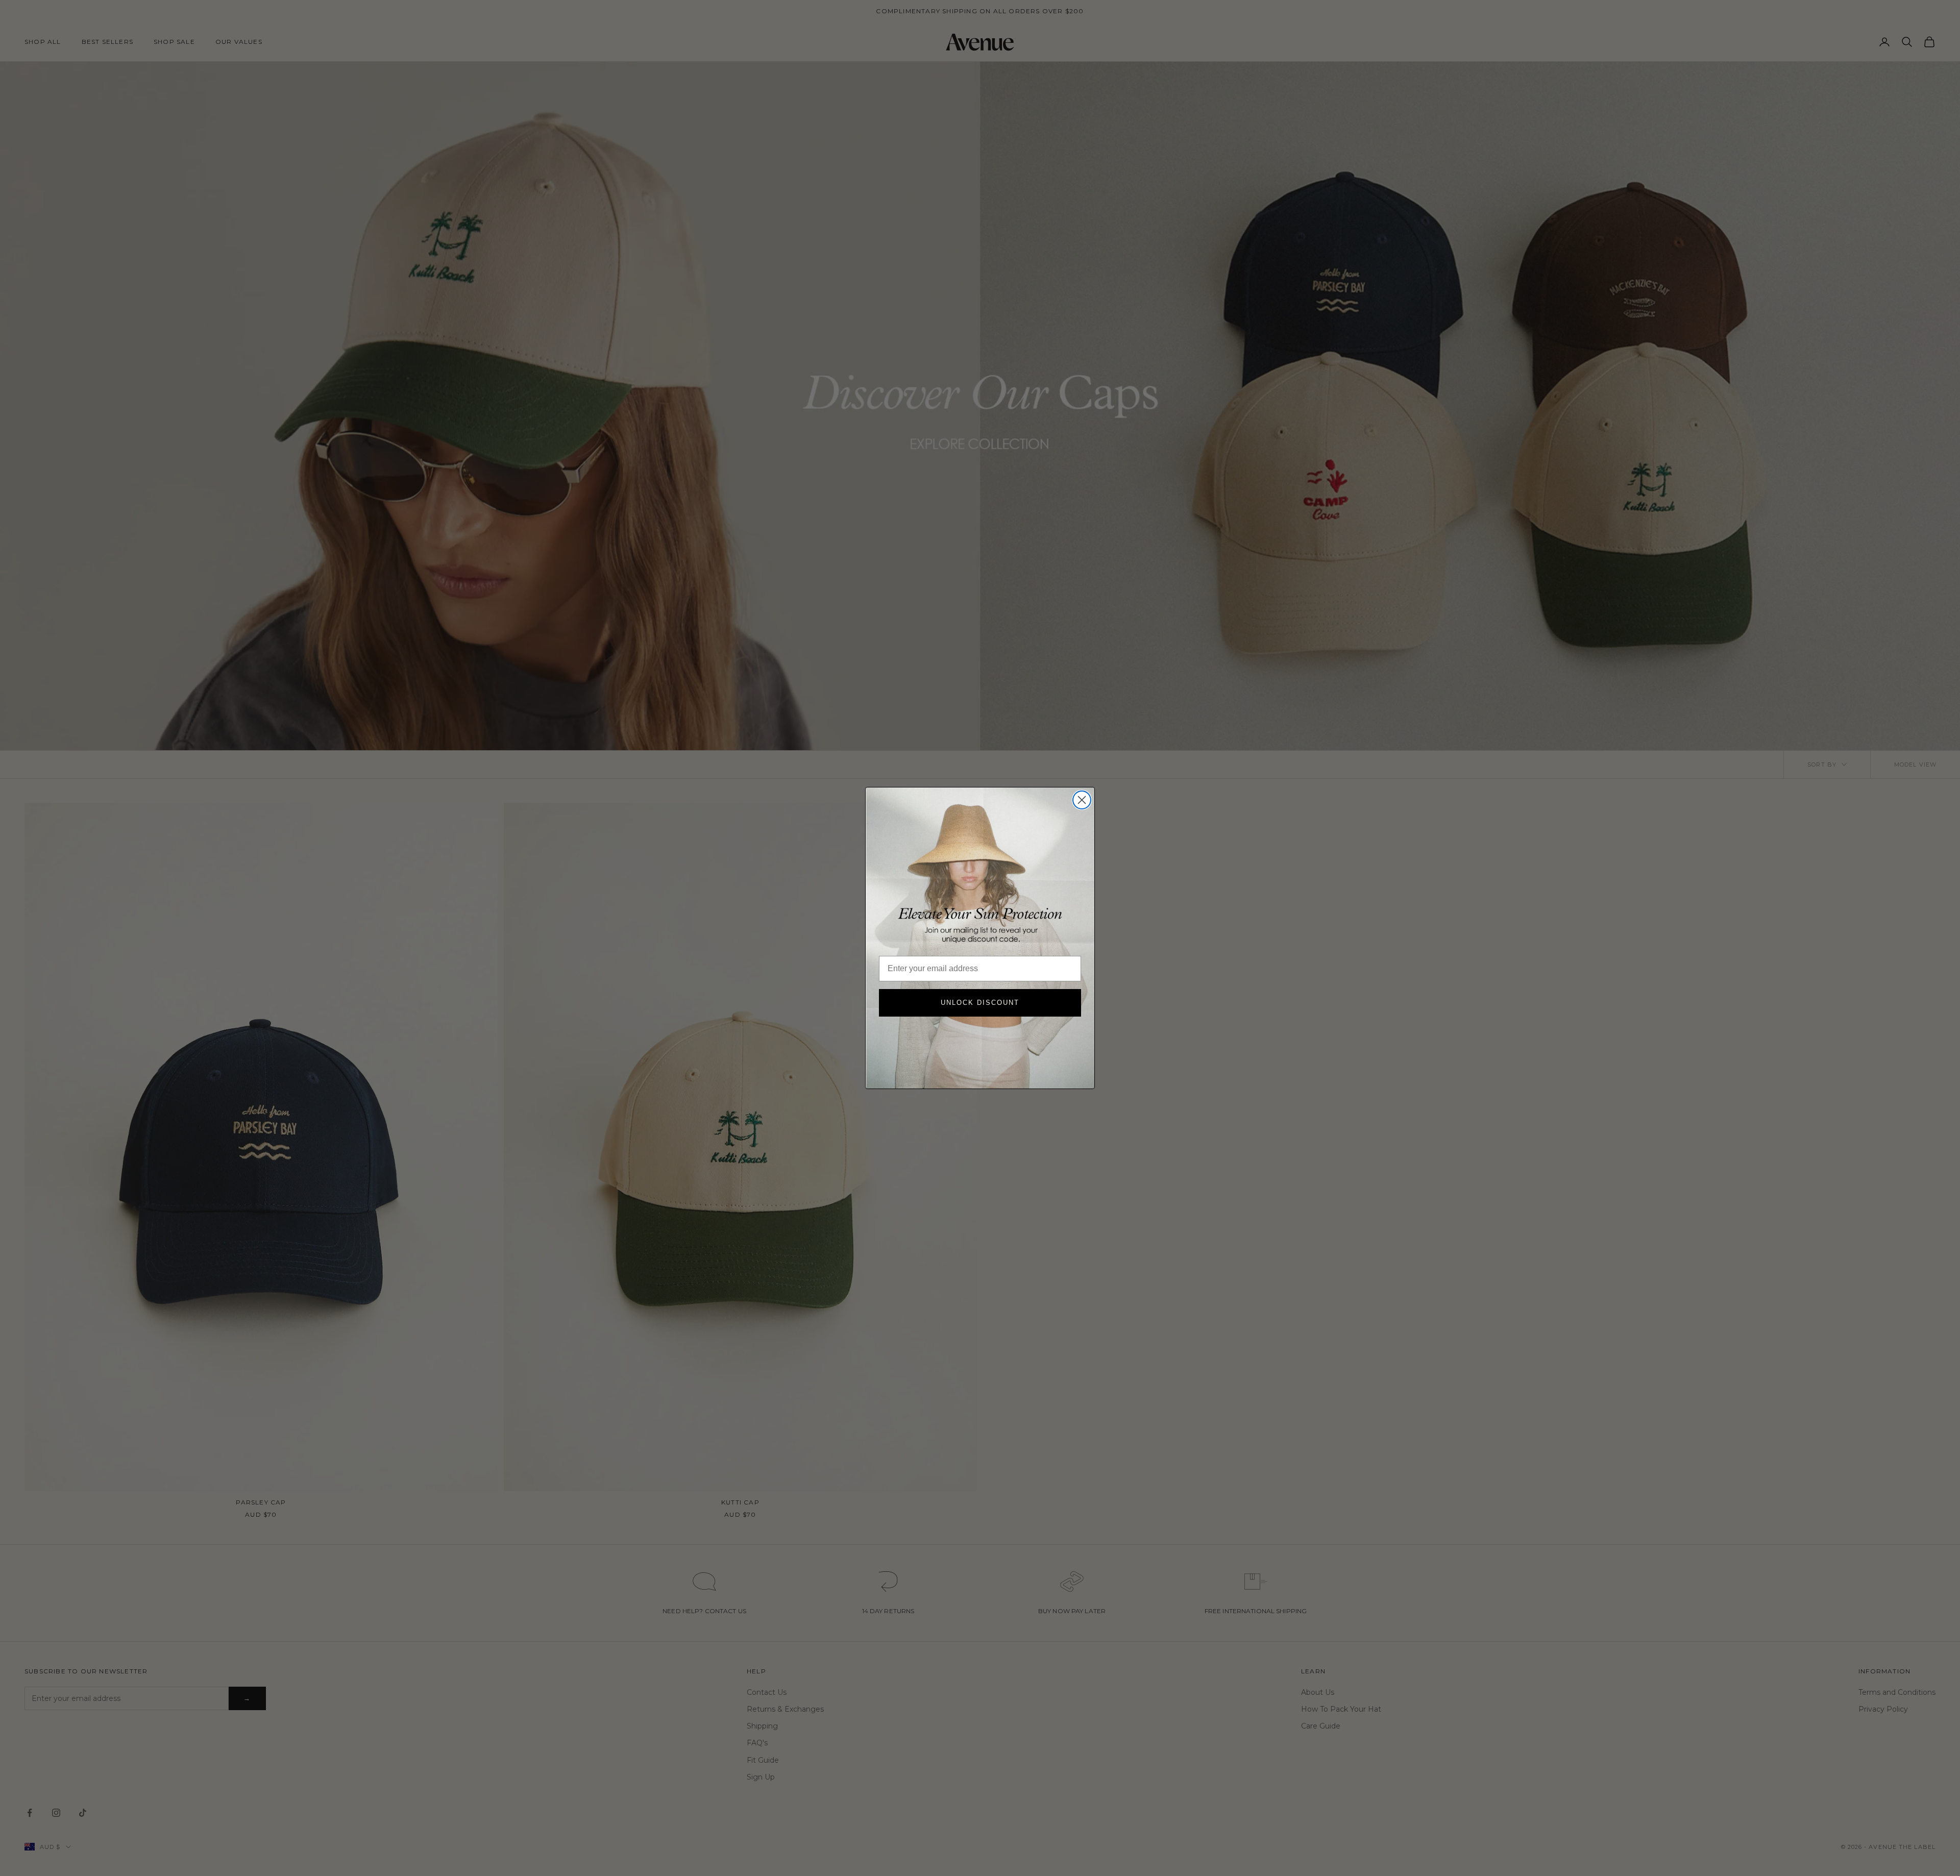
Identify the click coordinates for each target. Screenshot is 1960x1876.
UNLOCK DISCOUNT (980, 1003)
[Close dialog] (1082, 800)
